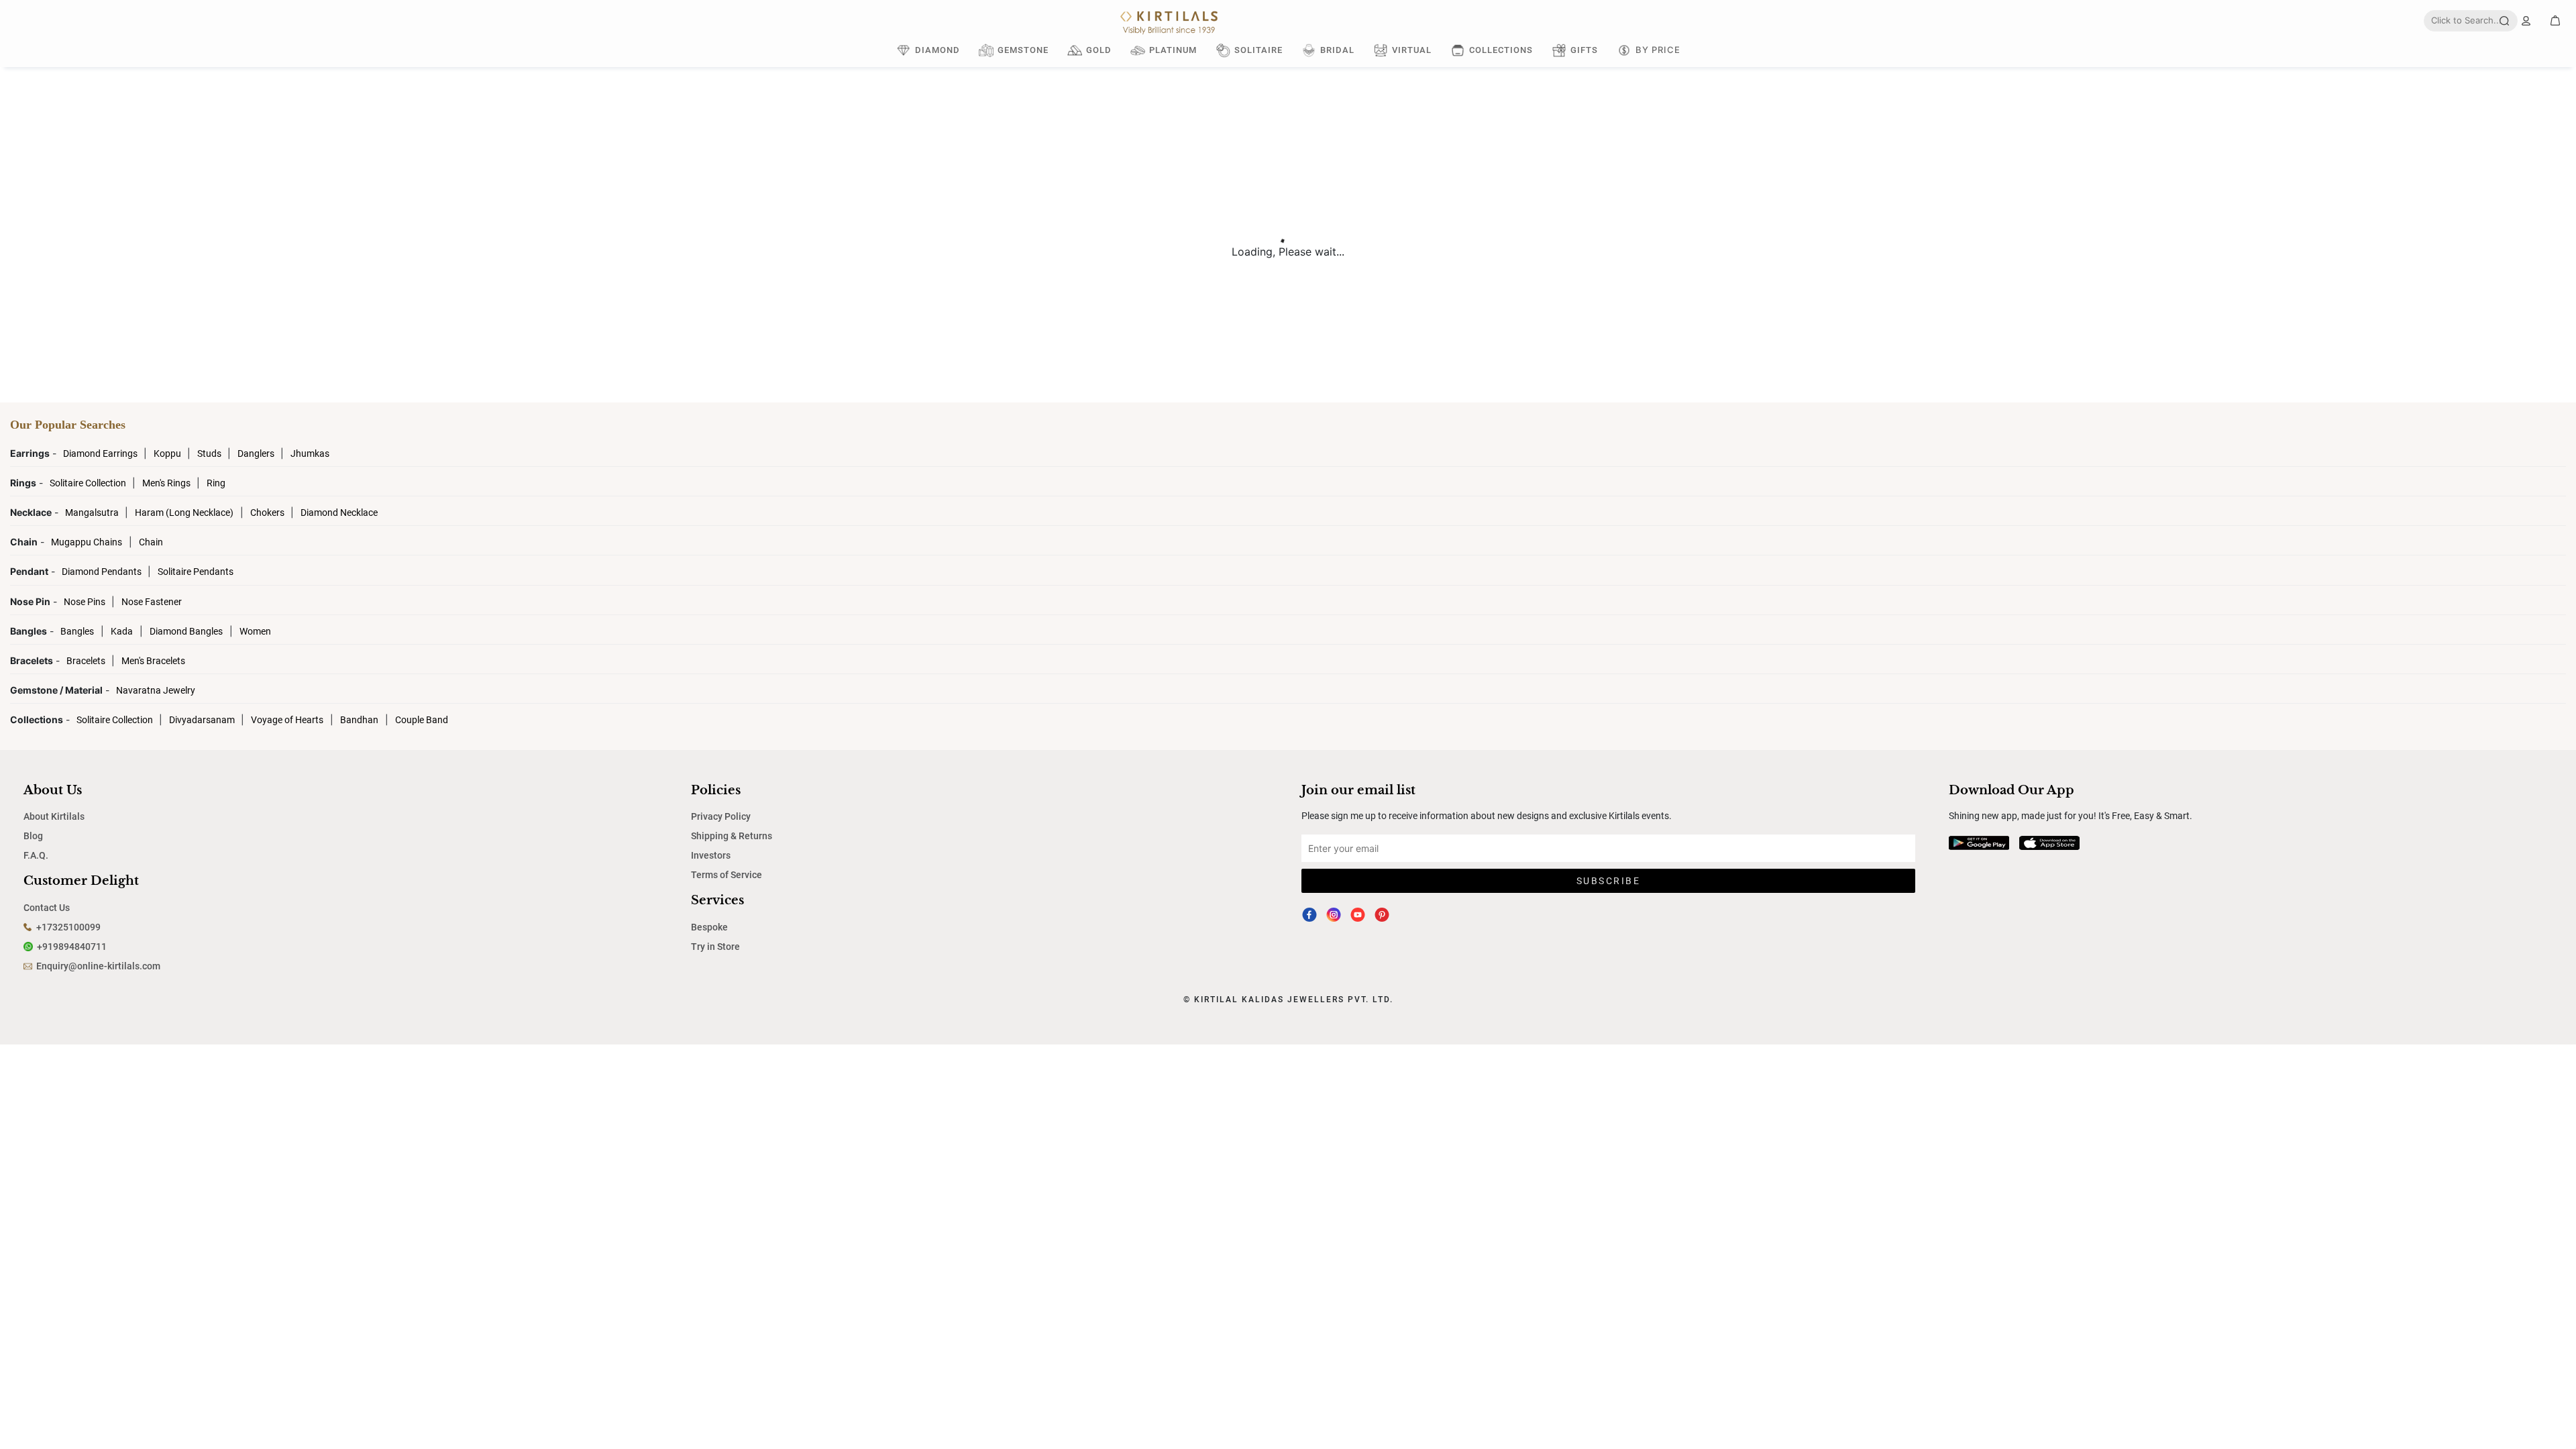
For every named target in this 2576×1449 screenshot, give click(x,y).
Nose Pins (86, 602)
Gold (1099, 50)
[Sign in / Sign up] (2526, 21)
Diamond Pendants (103, 572)
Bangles (77, 631)
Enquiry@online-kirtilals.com (98, 966)
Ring (216, 483)
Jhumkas (310, 453)
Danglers (257, 453)
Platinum (1173, 50)
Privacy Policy (721, 816)
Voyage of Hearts (287, 720)
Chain (151, 542)
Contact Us (47, 908)
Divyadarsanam (203, 720)
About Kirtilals (54, 816)
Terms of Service (727, 875)
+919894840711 (72, 947)
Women (255, 631)
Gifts (1584, 50)
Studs (210, 453)
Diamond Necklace (339, 513)
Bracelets (87, 661)
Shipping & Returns (732, 836)
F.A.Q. (36, 855)
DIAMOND (937, 50)
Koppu (168, 453)
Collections (1501, 50)
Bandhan (359, 720)
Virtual (1412, 50)
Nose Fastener (152, 602)
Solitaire (1258, 50)
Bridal (1337, 50)
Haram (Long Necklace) (184, 513)
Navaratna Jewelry (156, 690)
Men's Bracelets (153, 661)
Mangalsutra (93, 513)
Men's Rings (167, 483)
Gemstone (1023, 50)
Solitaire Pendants (196, 572)
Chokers (268, 513)
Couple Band (422, 720)
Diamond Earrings (101, 453)
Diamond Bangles (186, 631)
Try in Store (715, 947)
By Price (1658, 50)
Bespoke (709, 927)
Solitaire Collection (89, 483)
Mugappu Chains (87, 542)
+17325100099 (68, 927)
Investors (711, 855)
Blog (33, 836)
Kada (122, 631)
